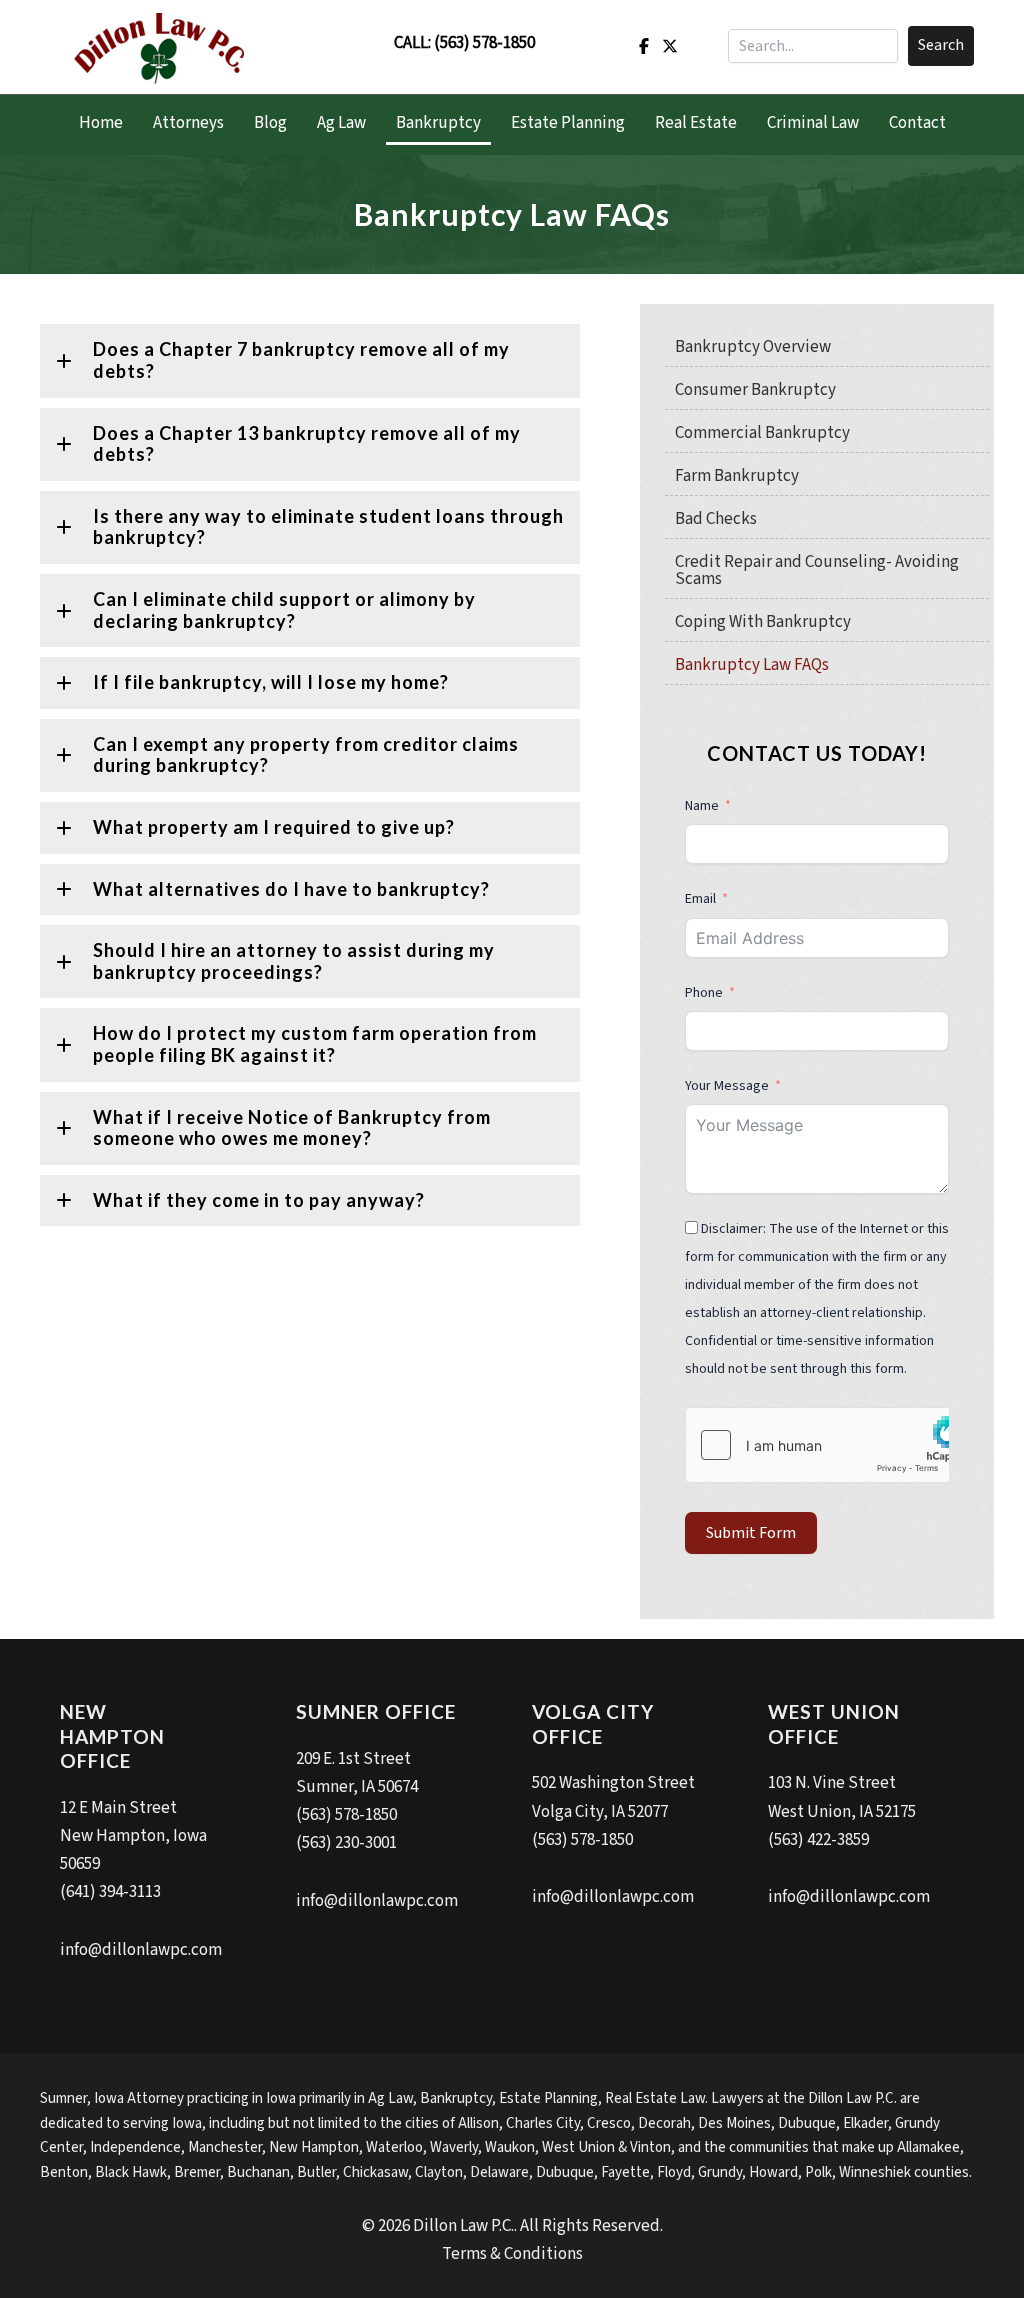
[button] (941, 46)
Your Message (727, 1086)
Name (702, 806)
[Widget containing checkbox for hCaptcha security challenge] (817, 1445)
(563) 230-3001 (346, 1843)
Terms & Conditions (512, 2254)
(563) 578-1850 (484, 43)
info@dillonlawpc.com (141, 1950)
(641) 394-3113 (110, 1892)
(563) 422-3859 (818, 1840)
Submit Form (751, 1533)
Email (700, 899)
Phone (705, 993)
